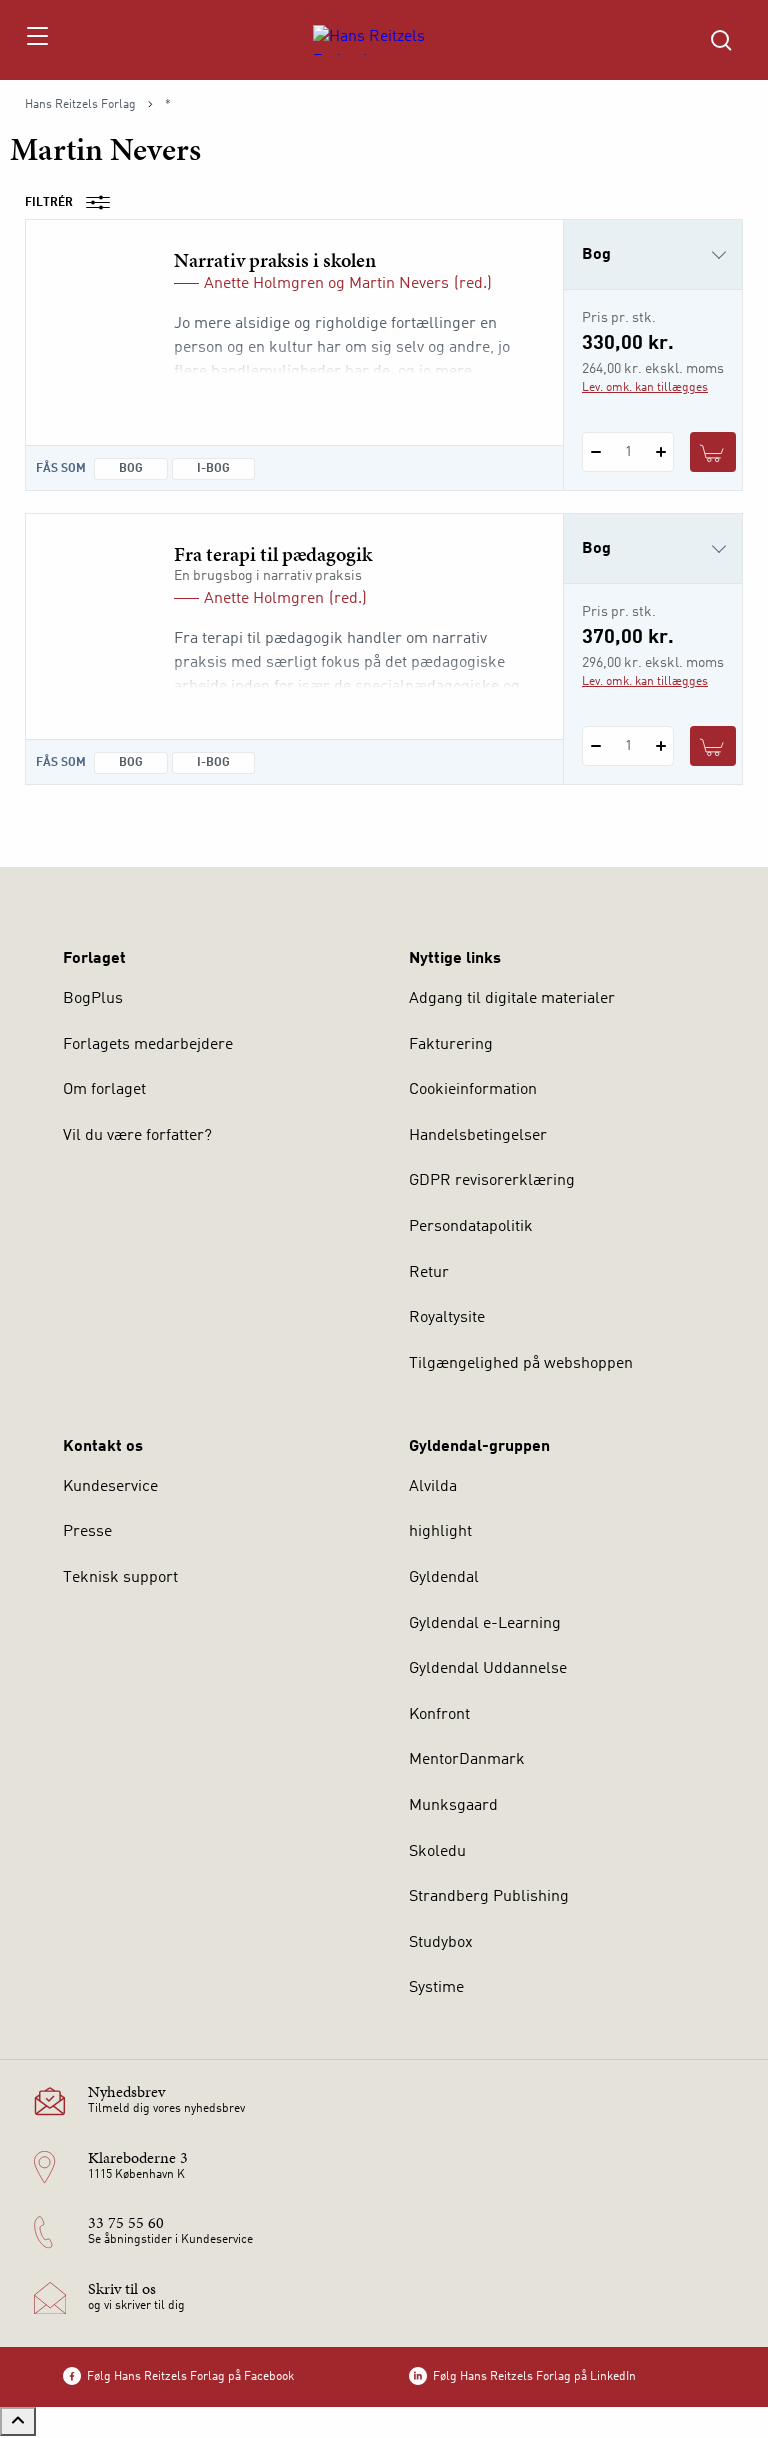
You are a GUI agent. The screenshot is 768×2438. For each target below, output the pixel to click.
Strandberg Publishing (489, 1897)
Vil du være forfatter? (137, 1136)
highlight (440, 1532)
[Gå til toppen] (18, 2421)
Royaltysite (447, 1318)
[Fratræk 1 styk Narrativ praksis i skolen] (595, 452)
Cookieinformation (473, 1090)
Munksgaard (453, 1806)
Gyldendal (444, 1578)
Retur (429, 1273)
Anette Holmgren (264, 284)
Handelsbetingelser (478, 1136)
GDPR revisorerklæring (492, 1181)
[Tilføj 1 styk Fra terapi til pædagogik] (660, 746)
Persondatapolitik (471, 1227)
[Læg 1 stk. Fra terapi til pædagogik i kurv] (713, 746)
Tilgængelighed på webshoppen (521, 1364)
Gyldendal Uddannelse (488, 1669)
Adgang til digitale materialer (512, 999)
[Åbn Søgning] (721, 40)
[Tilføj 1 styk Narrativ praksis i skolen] (660, 452)
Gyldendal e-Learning (485, 1624)
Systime (436, 1988)
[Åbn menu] (36, 40)
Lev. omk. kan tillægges (645, 388)
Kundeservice (110, 1487)
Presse (87, 1532)
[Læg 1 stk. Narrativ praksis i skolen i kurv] (713, 452)
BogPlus (93, 999)
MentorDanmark (467, 1760)
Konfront (439, 1715)
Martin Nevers (399, 284)
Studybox (441, 1943)
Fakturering (451, 1045)
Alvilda (433, 1487)
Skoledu (437, 1852)
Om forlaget (104, 1090)
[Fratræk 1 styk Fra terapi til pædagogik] (595, 746)
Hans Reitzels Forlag (80, 105)
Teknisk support (120, 1578)
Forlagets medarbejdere (148, 1045)
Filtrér (49, 203)
